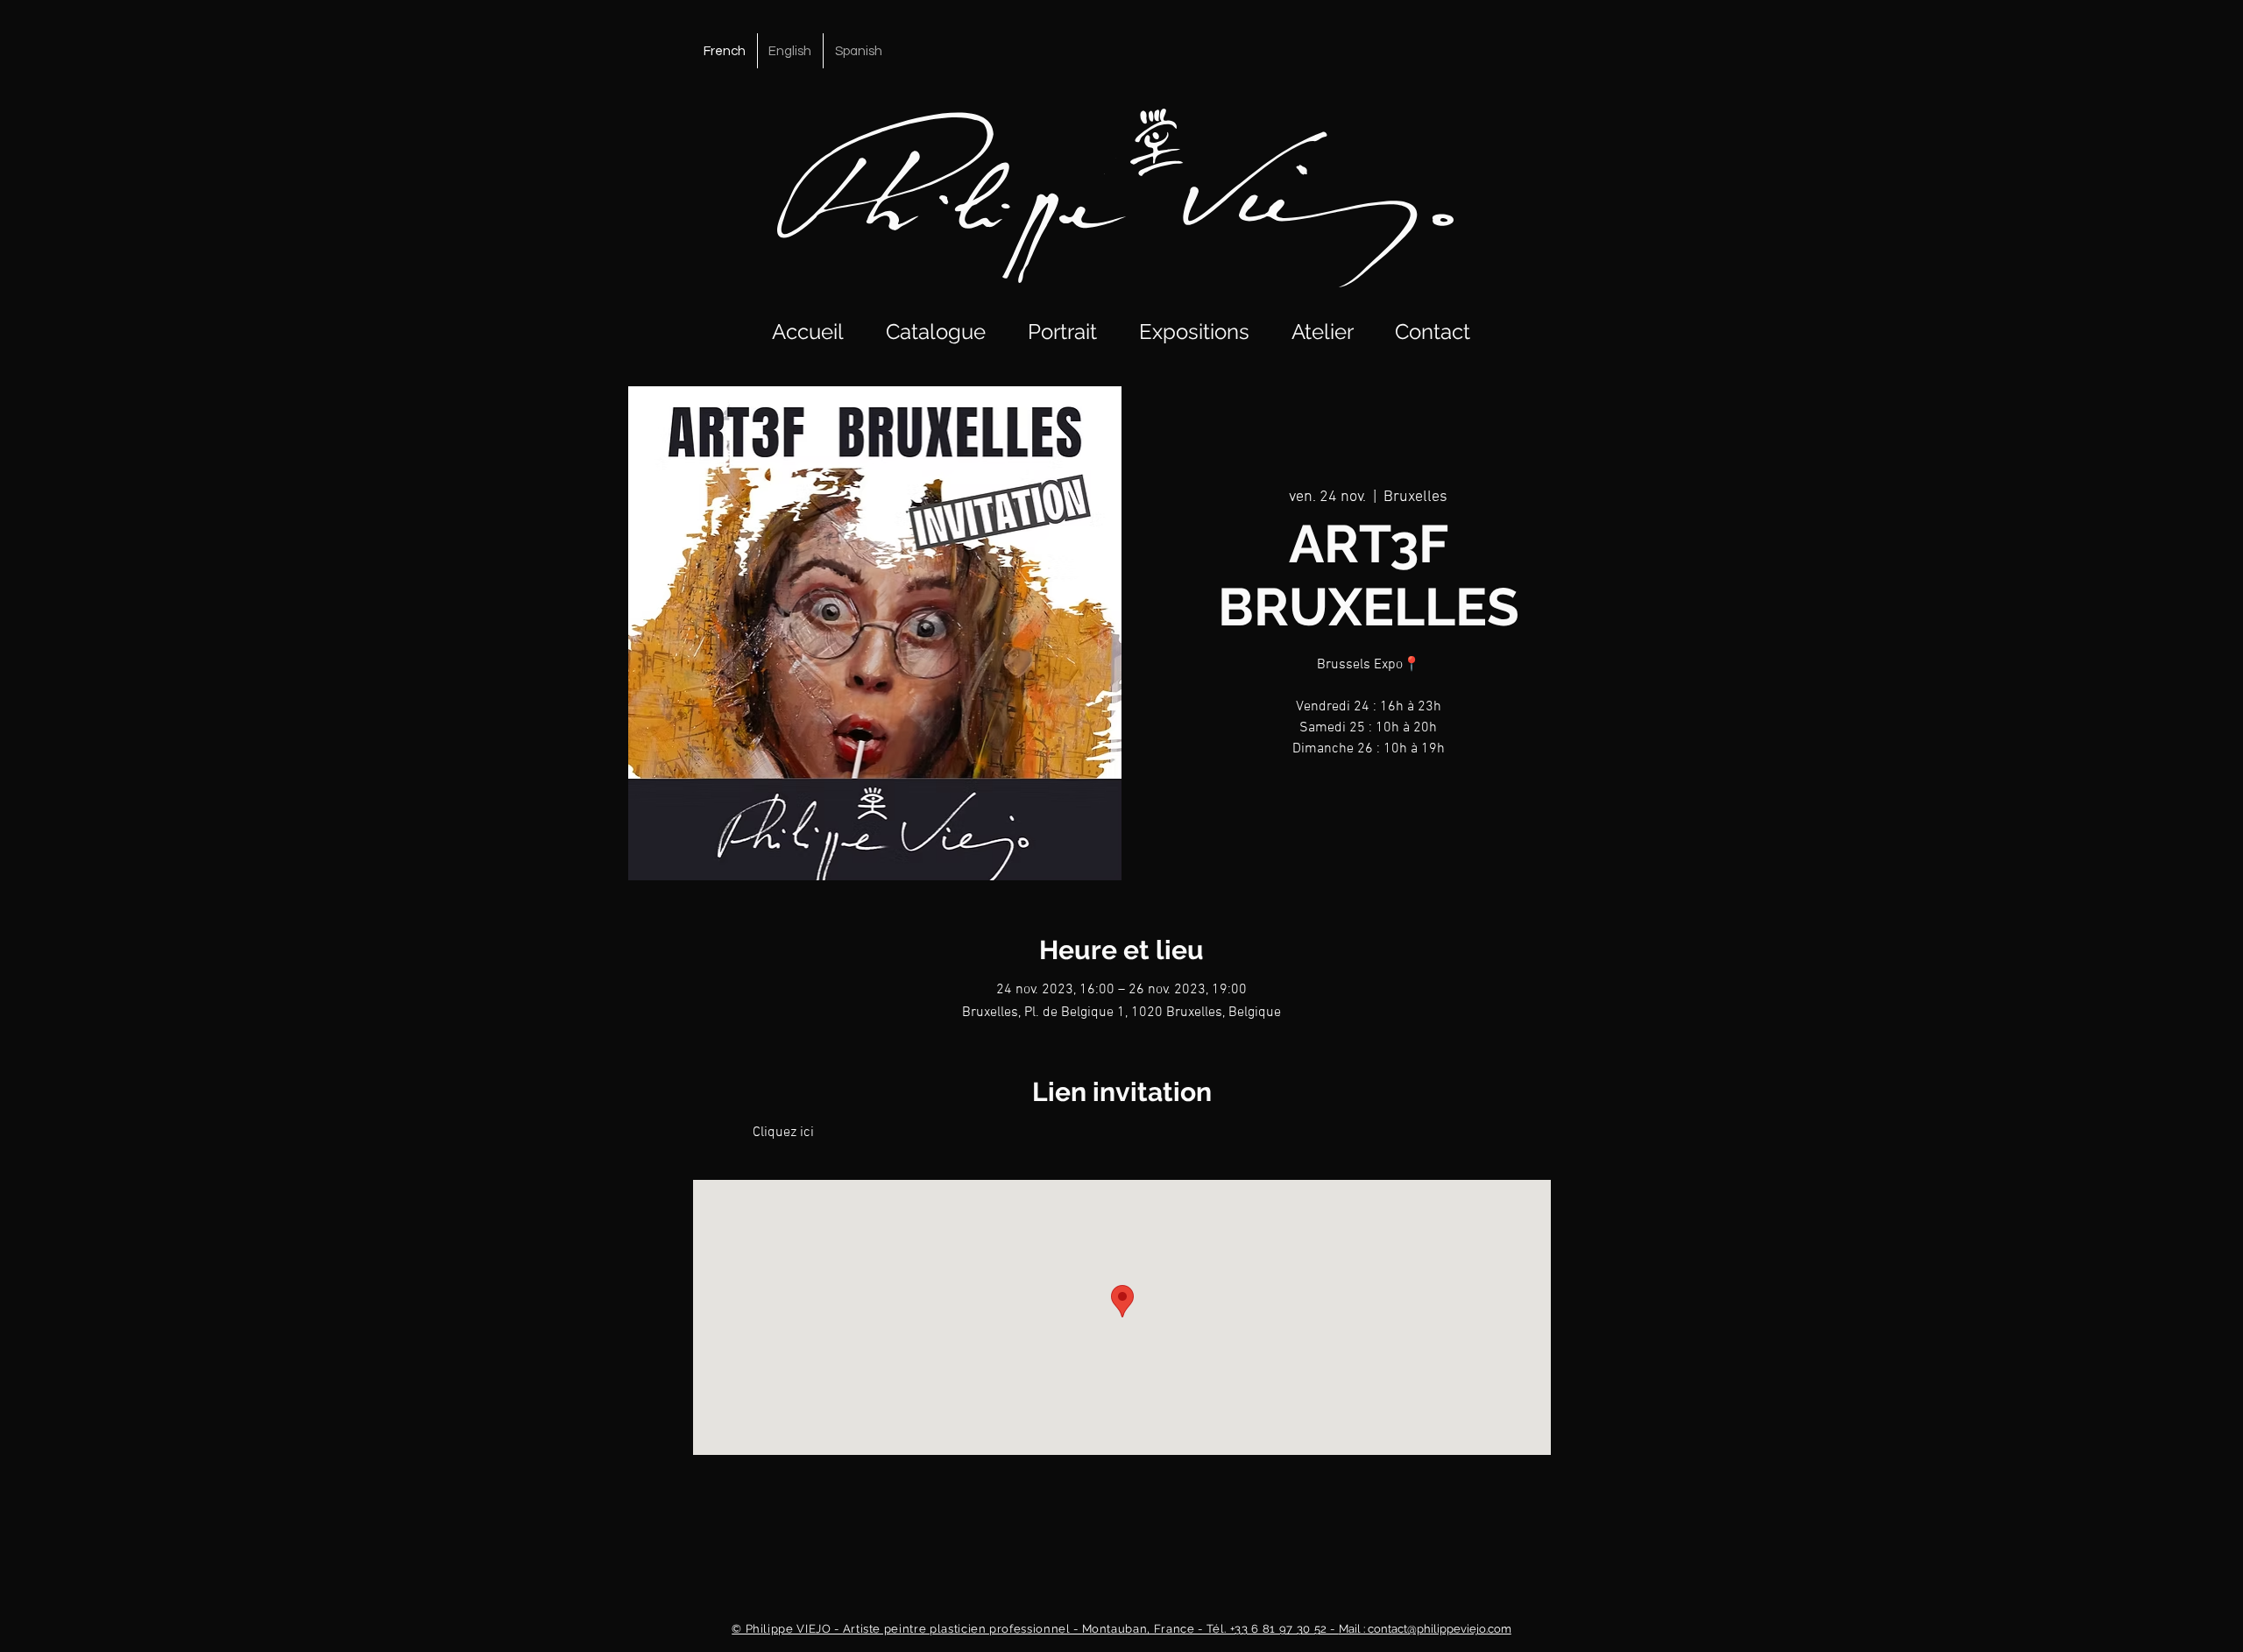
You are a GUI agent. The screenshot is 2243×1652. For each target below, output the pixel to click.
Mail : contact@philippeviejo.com (1121, 1629)
